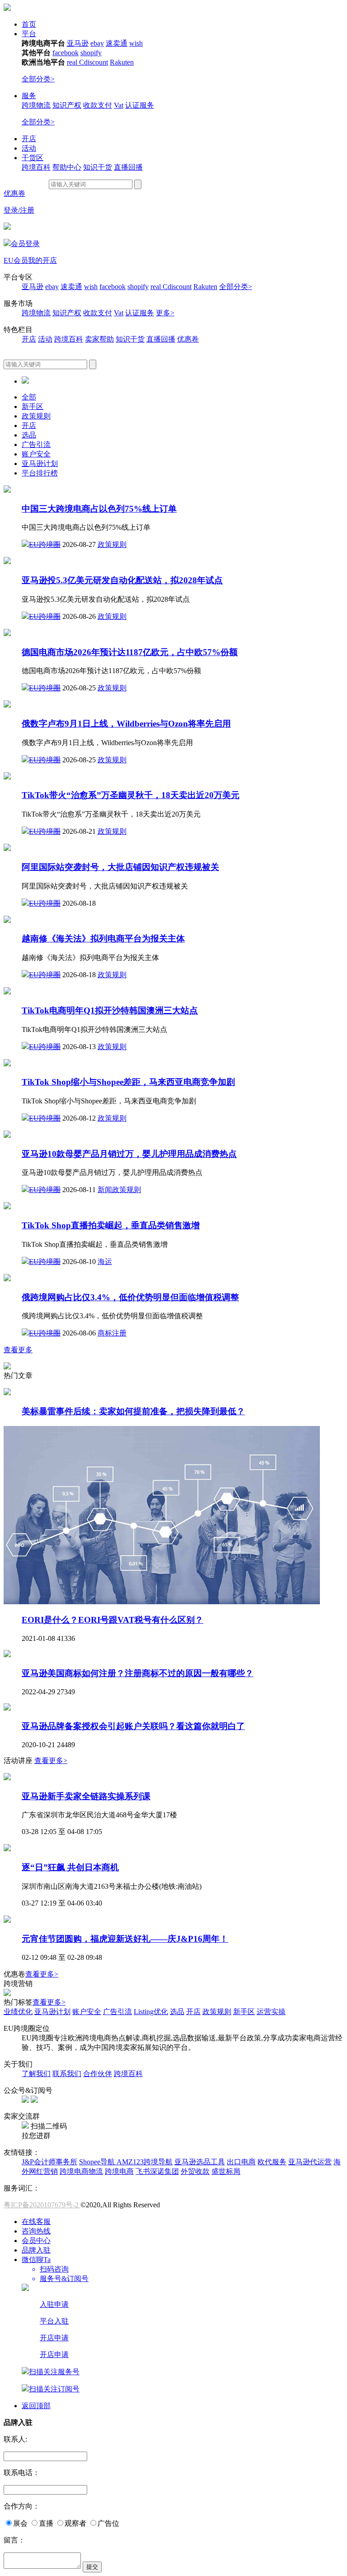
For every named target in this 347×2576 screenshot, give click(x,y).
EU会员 (16, 260)
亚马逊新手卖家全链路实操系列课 (86, 1796)
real (73, 62)
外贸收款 (195, 2171)
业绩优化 (18, 2012)
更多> (165, 313)
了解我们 (36, 2074)
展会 (20, 2523)
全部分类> (38, 79)
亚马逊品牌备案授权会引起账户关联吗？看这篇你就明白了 (133, 1726)
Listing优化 (151, 2012)
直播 (46, 2523)
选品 (29, 435)
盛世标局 (226, 2171)
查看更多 (18, 1350)
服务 (29, 96)
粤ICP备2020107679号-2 (42, 2205)
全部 (29, 397)
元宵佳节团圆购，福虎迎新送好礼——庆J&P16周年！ (125, 1939)
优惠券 (14, 193)
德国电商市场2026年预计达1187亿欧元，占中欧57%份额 (130, 652)
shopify (91, 53)
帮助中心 (67, 167)
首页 (29, 24)
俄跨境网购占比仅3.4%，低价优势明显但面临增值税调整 (130, 1297)
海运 (105, 1262)
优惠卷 (188, 339)
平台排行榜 (40, 473)
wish (136, 43)
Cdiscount (94, 62)
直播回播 (128, 167)
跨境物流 (36, 105)
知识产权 (67, 105)
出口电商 (241, 2162)
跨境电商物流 (81, 2171)
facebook (66, 53)
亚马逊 (78, 43)
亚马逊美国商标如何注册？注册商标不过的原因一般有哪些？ (138, 1673)
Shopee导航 (98, 2162)
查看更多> (51, 1761)
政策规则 (36, 416)
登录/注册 (19, 210)
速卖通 (117, 43)
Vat (119, 105)
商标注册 (112, 1333)
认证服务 (140, 105)
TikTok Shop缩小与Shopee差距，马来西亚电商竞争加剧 (128, 1082)
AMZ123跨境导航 (145, 2162)
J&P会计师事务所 (49, 2162)
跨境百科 (36, 167)
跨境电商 (119, 2171)
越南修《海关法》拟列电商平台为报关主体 (103, 939)
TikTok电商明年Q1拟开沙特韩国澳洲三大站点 (110, 1010)
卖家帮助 (99, 339)
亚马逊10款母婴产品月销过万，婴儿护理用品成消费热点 (129, 1154)
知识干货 (98, 167)
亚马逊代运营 (310, 2162)
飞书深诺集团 (157, 2171)
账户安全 (36, 454)
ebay (97, 43)
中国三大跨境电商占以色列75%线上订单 (99, 509)
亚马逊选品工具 (200, 2162)
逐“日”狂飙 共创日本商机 (70, 1867)
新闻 (105, 1190)
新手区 (33, 406)
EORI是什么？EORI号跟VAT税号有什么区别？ (113, 1620)
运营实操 (271, 2012)
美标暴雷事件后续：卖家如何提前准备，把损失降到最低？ (133, 1411)
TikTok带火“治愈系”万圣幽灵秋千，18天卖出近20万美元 (131, 795)
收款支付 (98, 105)
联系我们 (67, 2074)
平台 (29, 34)
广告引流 (36, 444)
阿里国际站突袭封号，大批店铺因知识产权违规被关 (120, 867)
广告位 (108, 2523)
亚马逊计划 (40, 463)
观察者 (75, 2523)
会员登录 (25, 244)
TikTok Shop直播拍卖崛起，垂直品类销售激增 (111, 1225)
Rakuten (122, 62)
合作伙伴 (98, 2074)
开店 (29, 139)
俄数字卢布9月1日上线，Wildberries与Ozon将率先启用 (126, 724)
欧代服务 (272, 2162)
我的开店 (42, 260)
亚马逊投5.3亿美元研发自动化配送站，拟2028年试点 (122, 580)
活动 (29, 148)
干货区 (33, 158)
